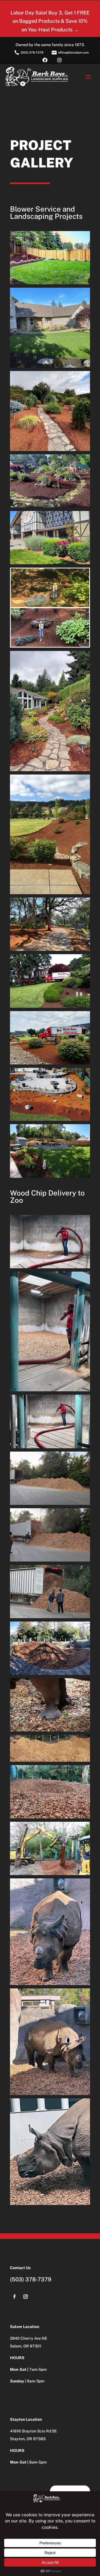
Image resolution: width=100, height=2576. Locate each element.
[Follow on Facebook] (14, 2297)
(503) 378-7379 (31, 2279)
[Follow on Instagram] (26, 2297)
